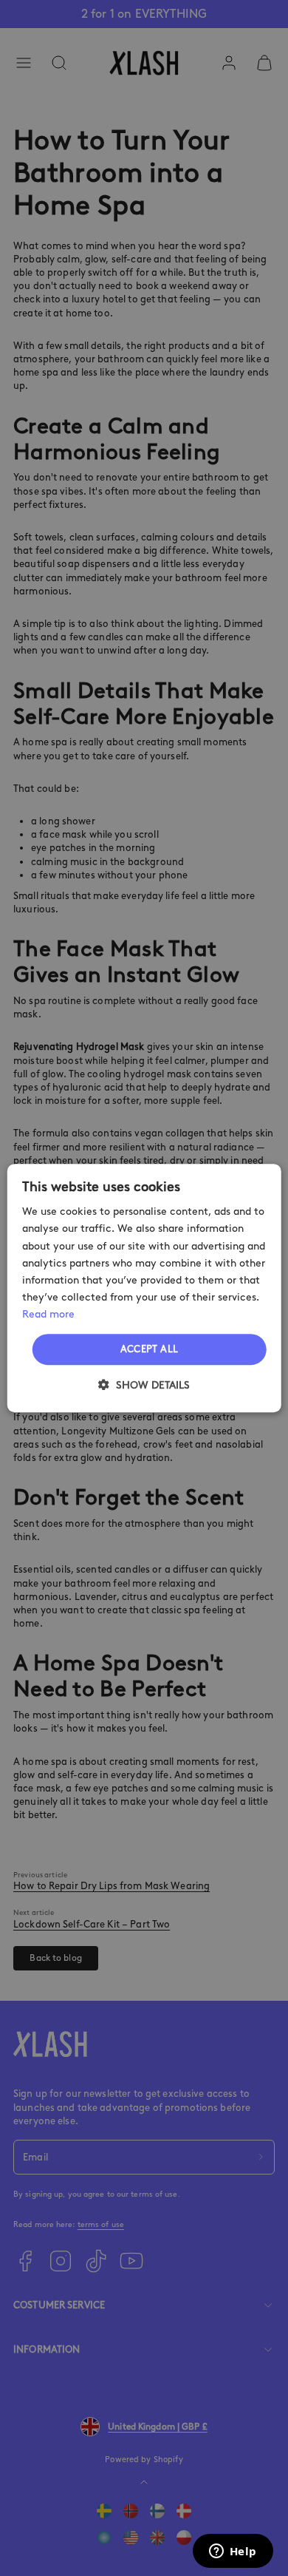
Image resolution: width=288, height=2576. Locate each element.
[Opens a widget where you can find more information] (233, 2552)
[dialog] (144, 1288)
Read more (48, 1314)
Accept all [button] (150, 1349)
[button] (144, 1385)
